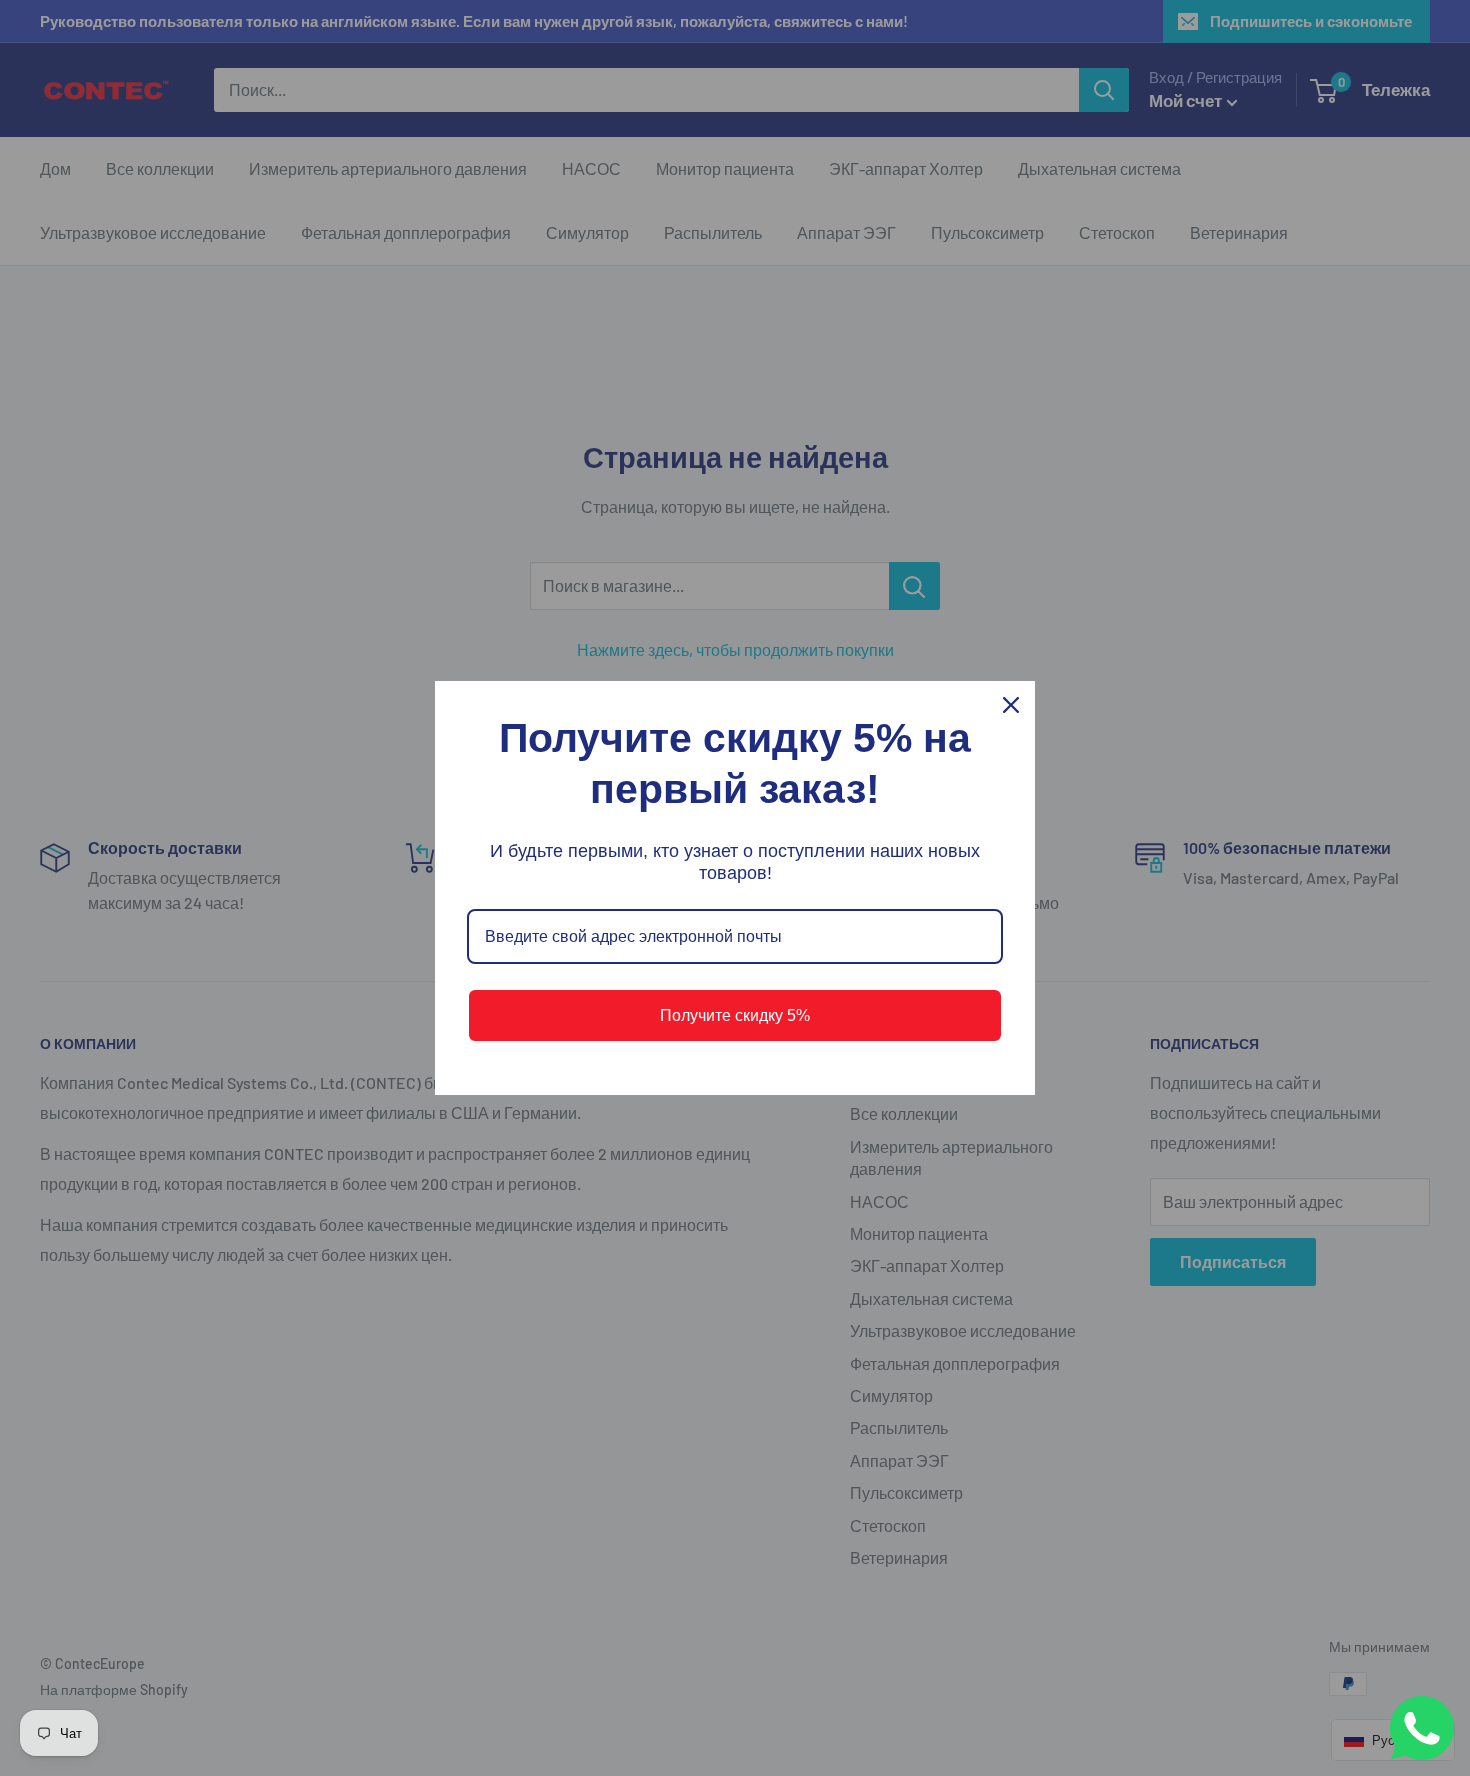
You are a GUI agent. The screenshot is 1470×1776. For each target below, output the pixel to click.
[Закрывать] (1011, 705)
